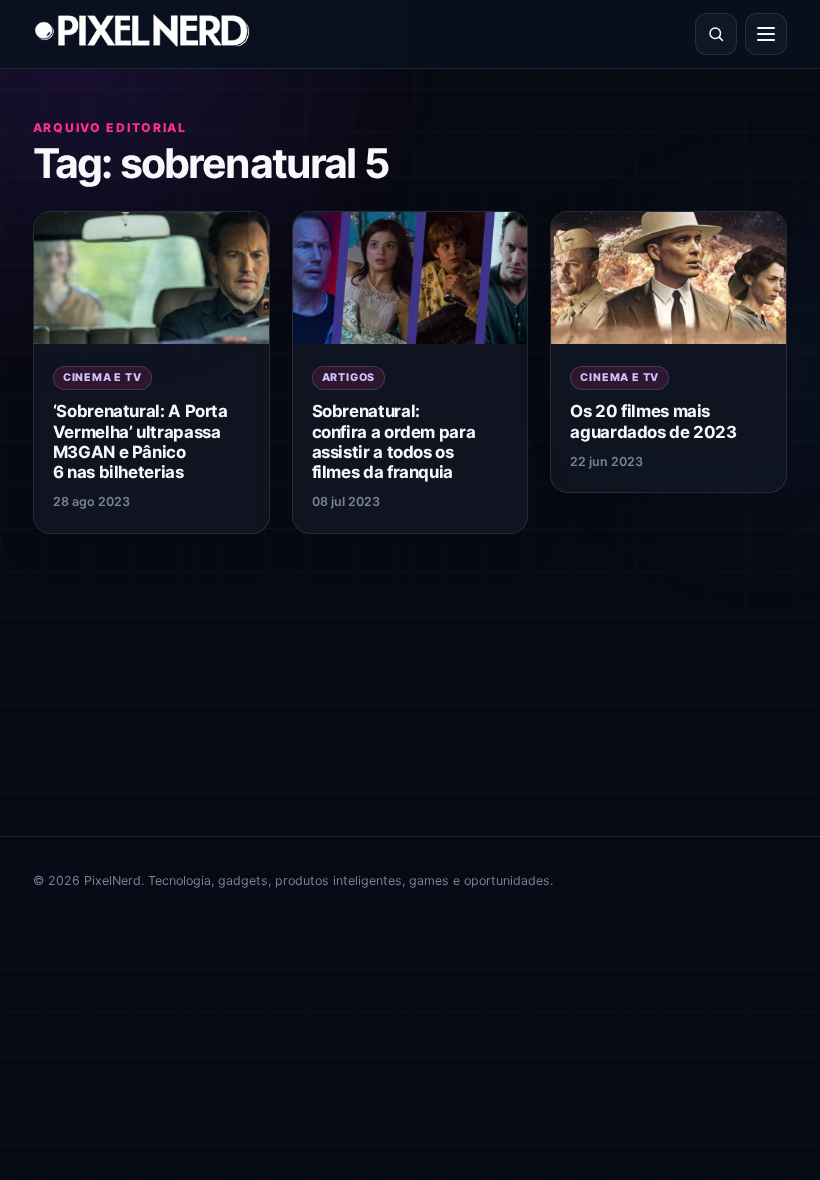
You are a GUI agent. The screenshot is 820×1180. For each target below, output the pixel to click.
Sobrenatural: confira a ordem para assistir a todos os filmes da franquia (394, 441)
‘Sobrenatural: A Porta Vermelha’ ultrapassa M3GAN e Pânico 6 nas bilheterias (140, 441)
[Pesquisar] (716, 34)
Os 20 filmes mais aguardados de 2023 (653, 421)
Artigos (349, 377)
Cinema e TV (102, 377)
